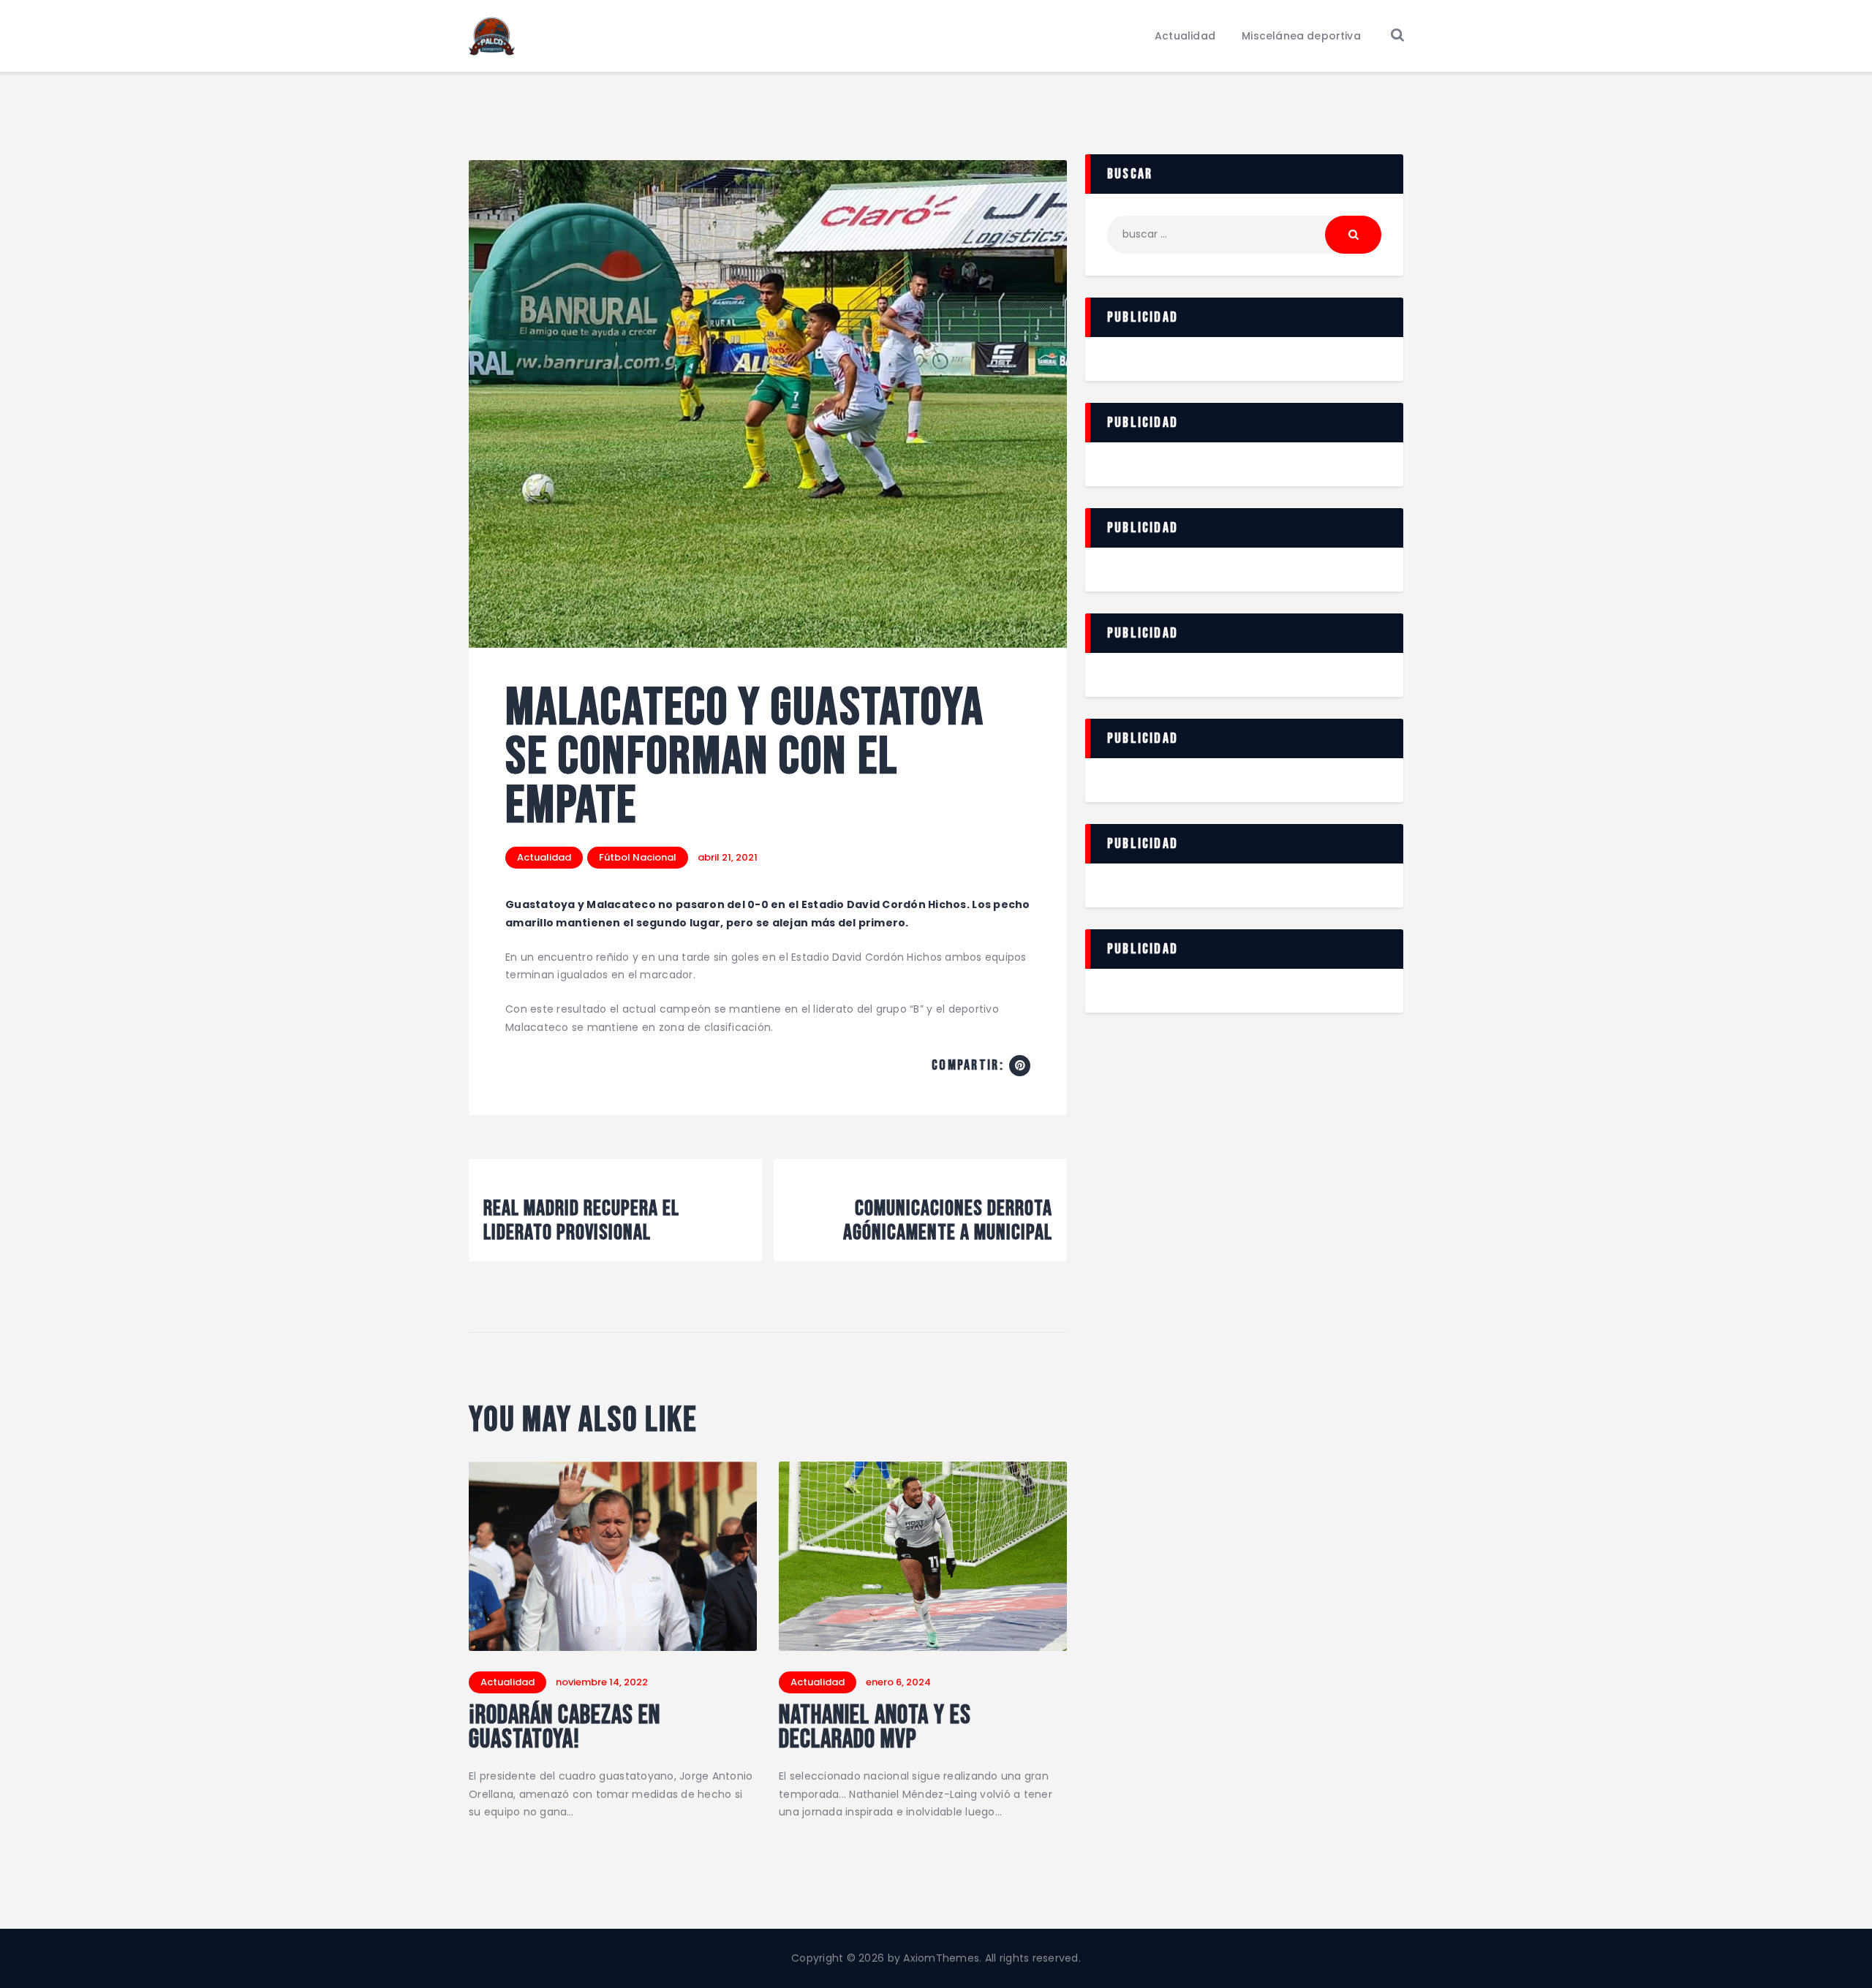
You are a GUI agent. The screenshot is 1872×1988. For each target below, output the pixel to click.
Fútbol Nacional (638, 857)
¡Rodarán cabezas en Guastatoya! (565, 1728)
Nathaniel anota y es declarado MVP (875, 1728)
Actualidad (544, 857)
